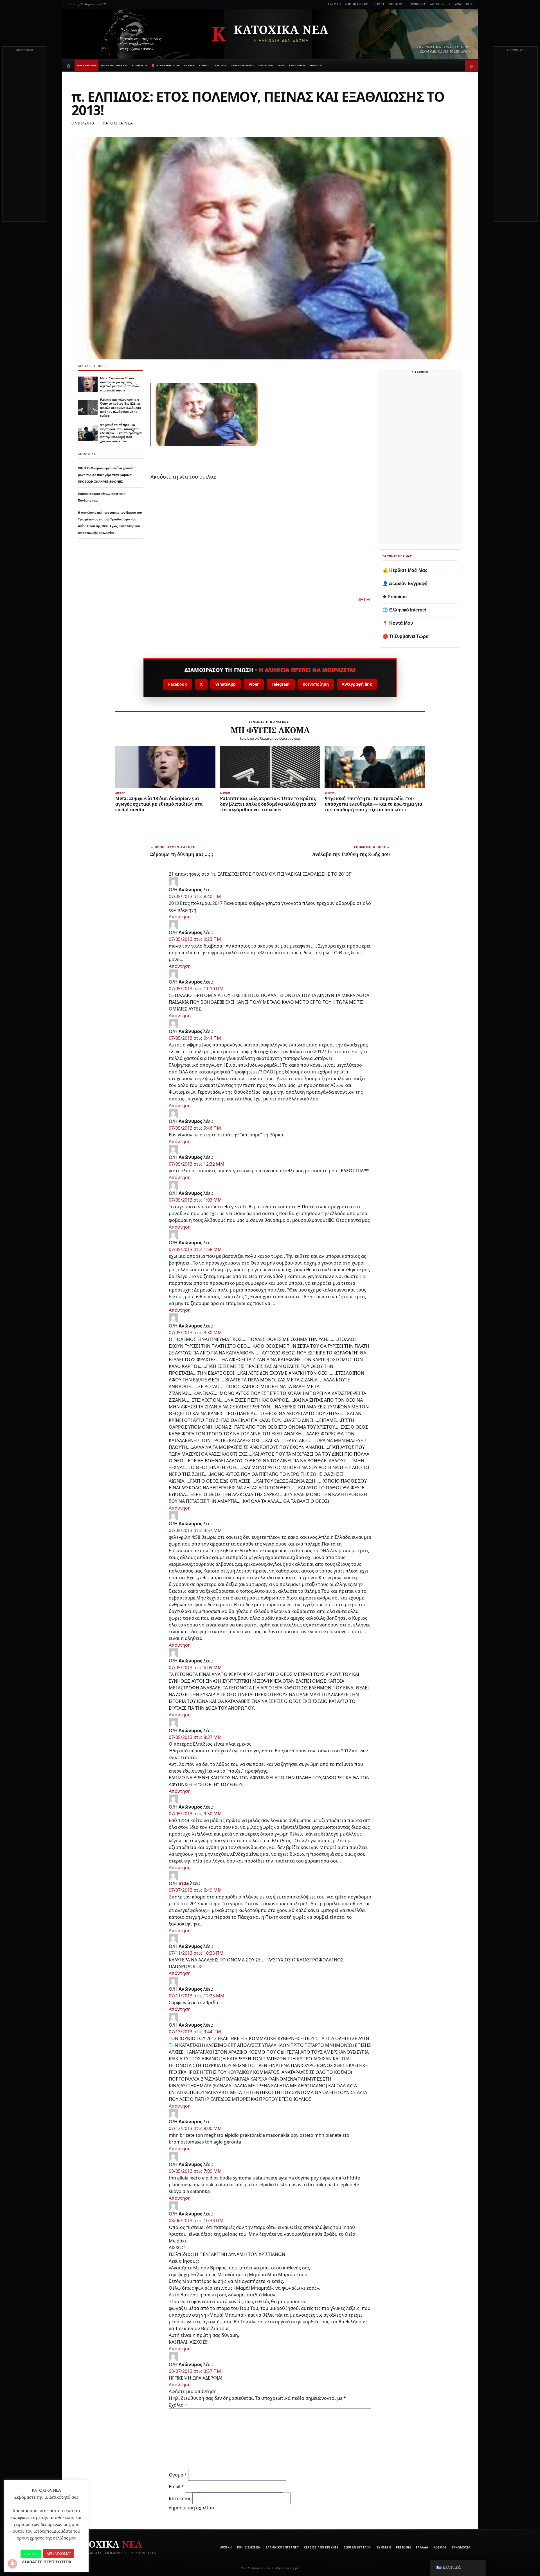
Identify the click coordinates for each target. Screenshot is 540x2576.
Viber (254, 684)
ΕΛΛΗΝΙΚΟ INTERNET (114, 65)
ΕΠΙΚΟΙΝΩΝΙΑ (416, 4)
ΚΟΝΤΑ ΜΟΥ (139, 65)
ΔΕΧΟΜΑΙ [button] (31, 2554)
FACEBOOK (437, 4)
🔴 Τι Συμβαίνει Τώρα (406, 636)
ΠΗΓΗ (363, 599)
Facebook (178, 684)
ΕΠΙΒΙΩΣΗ (316, 65)
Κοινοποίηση (316, 684)
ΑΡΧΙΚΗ (226, 2547)
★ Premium (395, 597)
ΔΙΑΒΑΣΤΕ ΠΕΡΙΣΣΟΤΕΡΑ (47, 2562)
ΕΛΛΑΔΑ (189, 65)
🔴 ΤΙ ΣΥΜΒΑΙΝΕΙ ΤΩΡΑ (166, 65)
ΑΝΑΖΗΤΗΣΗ (463, 4)
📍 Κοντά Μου (398, 623)
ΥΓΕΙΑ (281, 65)
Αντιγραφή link (357, 684)
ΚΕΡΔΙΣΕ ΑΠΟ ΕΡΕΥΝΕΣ (321, 2547)
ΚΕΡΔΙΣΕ (379, 4)
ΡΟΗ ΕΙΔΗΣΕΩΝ (86, 65)
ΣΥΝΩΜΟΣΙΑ (265, 65)
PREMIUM (396, 4)
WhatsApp (226, 684)
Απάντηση (180, 917)
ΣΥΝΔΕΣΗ (334, 4)
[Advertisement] (25, 137)
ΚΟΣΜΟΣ (204, 65)
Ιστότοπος (180, 2498)
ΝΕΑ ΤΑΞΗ (221, 65)
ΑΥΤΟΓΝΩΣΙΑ (297, 65)
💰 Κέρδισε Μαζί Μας (405, 570)
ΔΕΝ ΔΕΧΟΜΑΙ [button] (59, 2554)
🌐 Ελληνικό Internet (404, 610)
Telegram (281, 684)
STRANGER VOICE (242, 65)
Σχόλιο (178, 2405)
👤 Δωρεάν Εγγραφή (405, 584)
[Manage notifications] (12, 2564)
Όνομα (178, 2475)
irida (184, 1883)
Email (176, 2487)
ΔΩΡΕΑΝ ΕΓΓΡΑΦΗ (357, 4)
